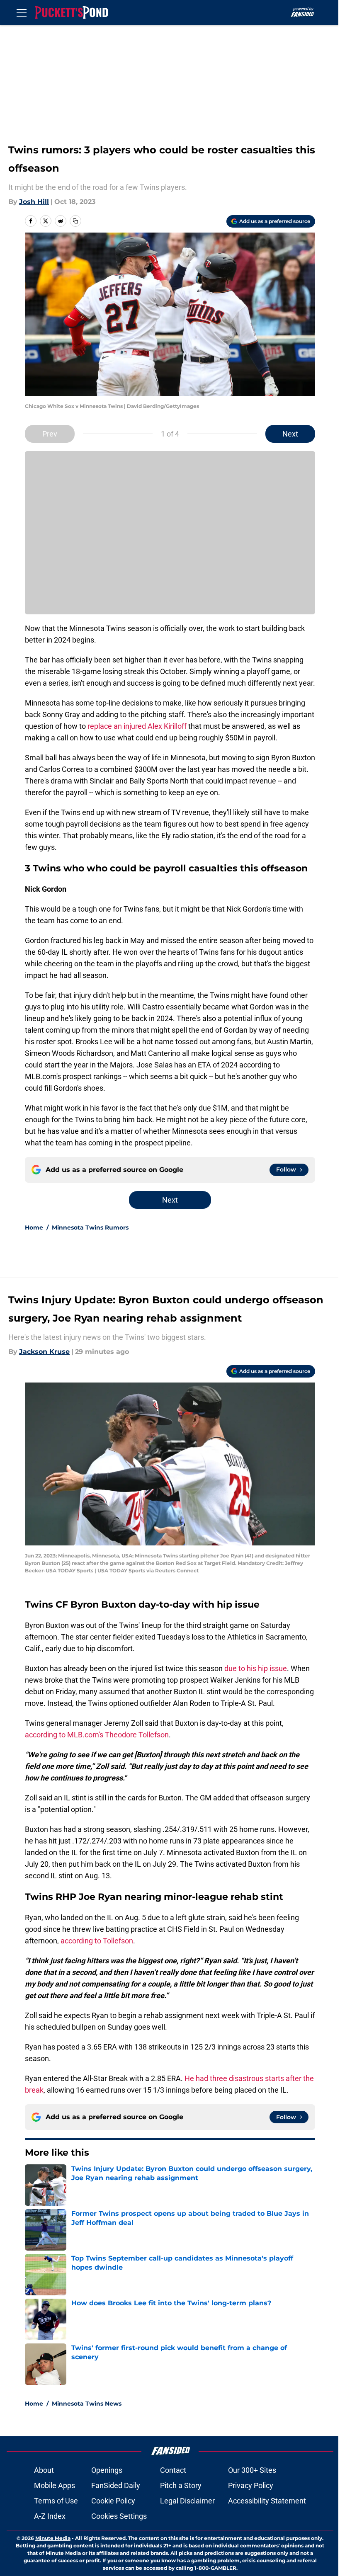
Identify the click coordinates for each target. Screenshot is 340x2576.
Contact (173, 2470)
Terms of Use (56, 2501)
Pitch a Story (181, 2485)
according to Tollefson (97, 1941)
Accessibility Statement (267, 2501)
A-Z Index (50, 2516)
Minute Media (53, 2538)
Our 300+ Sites (252, 2470)
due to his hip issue (256, 1668)
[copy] (75, 221)
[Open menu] (22, 12)
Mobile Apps (55, 2485)
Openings (107, 2470)
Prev (50, 434)
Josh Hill (34, 202)
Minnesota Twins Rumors (90, 1227)
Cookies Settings (119, 2516)
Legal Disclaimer (187, 2501)
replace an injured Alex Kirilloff (137, 726)
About (44, 2470)
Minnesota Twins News (87, 2404)
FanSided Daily (116, 2485)
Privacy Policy (251, 2485)
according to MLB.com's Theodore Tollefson (97, 1735)
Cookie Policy (113, 2501)
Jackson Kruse (44, 1352)
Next (290, 434)
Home (34, 1227)
